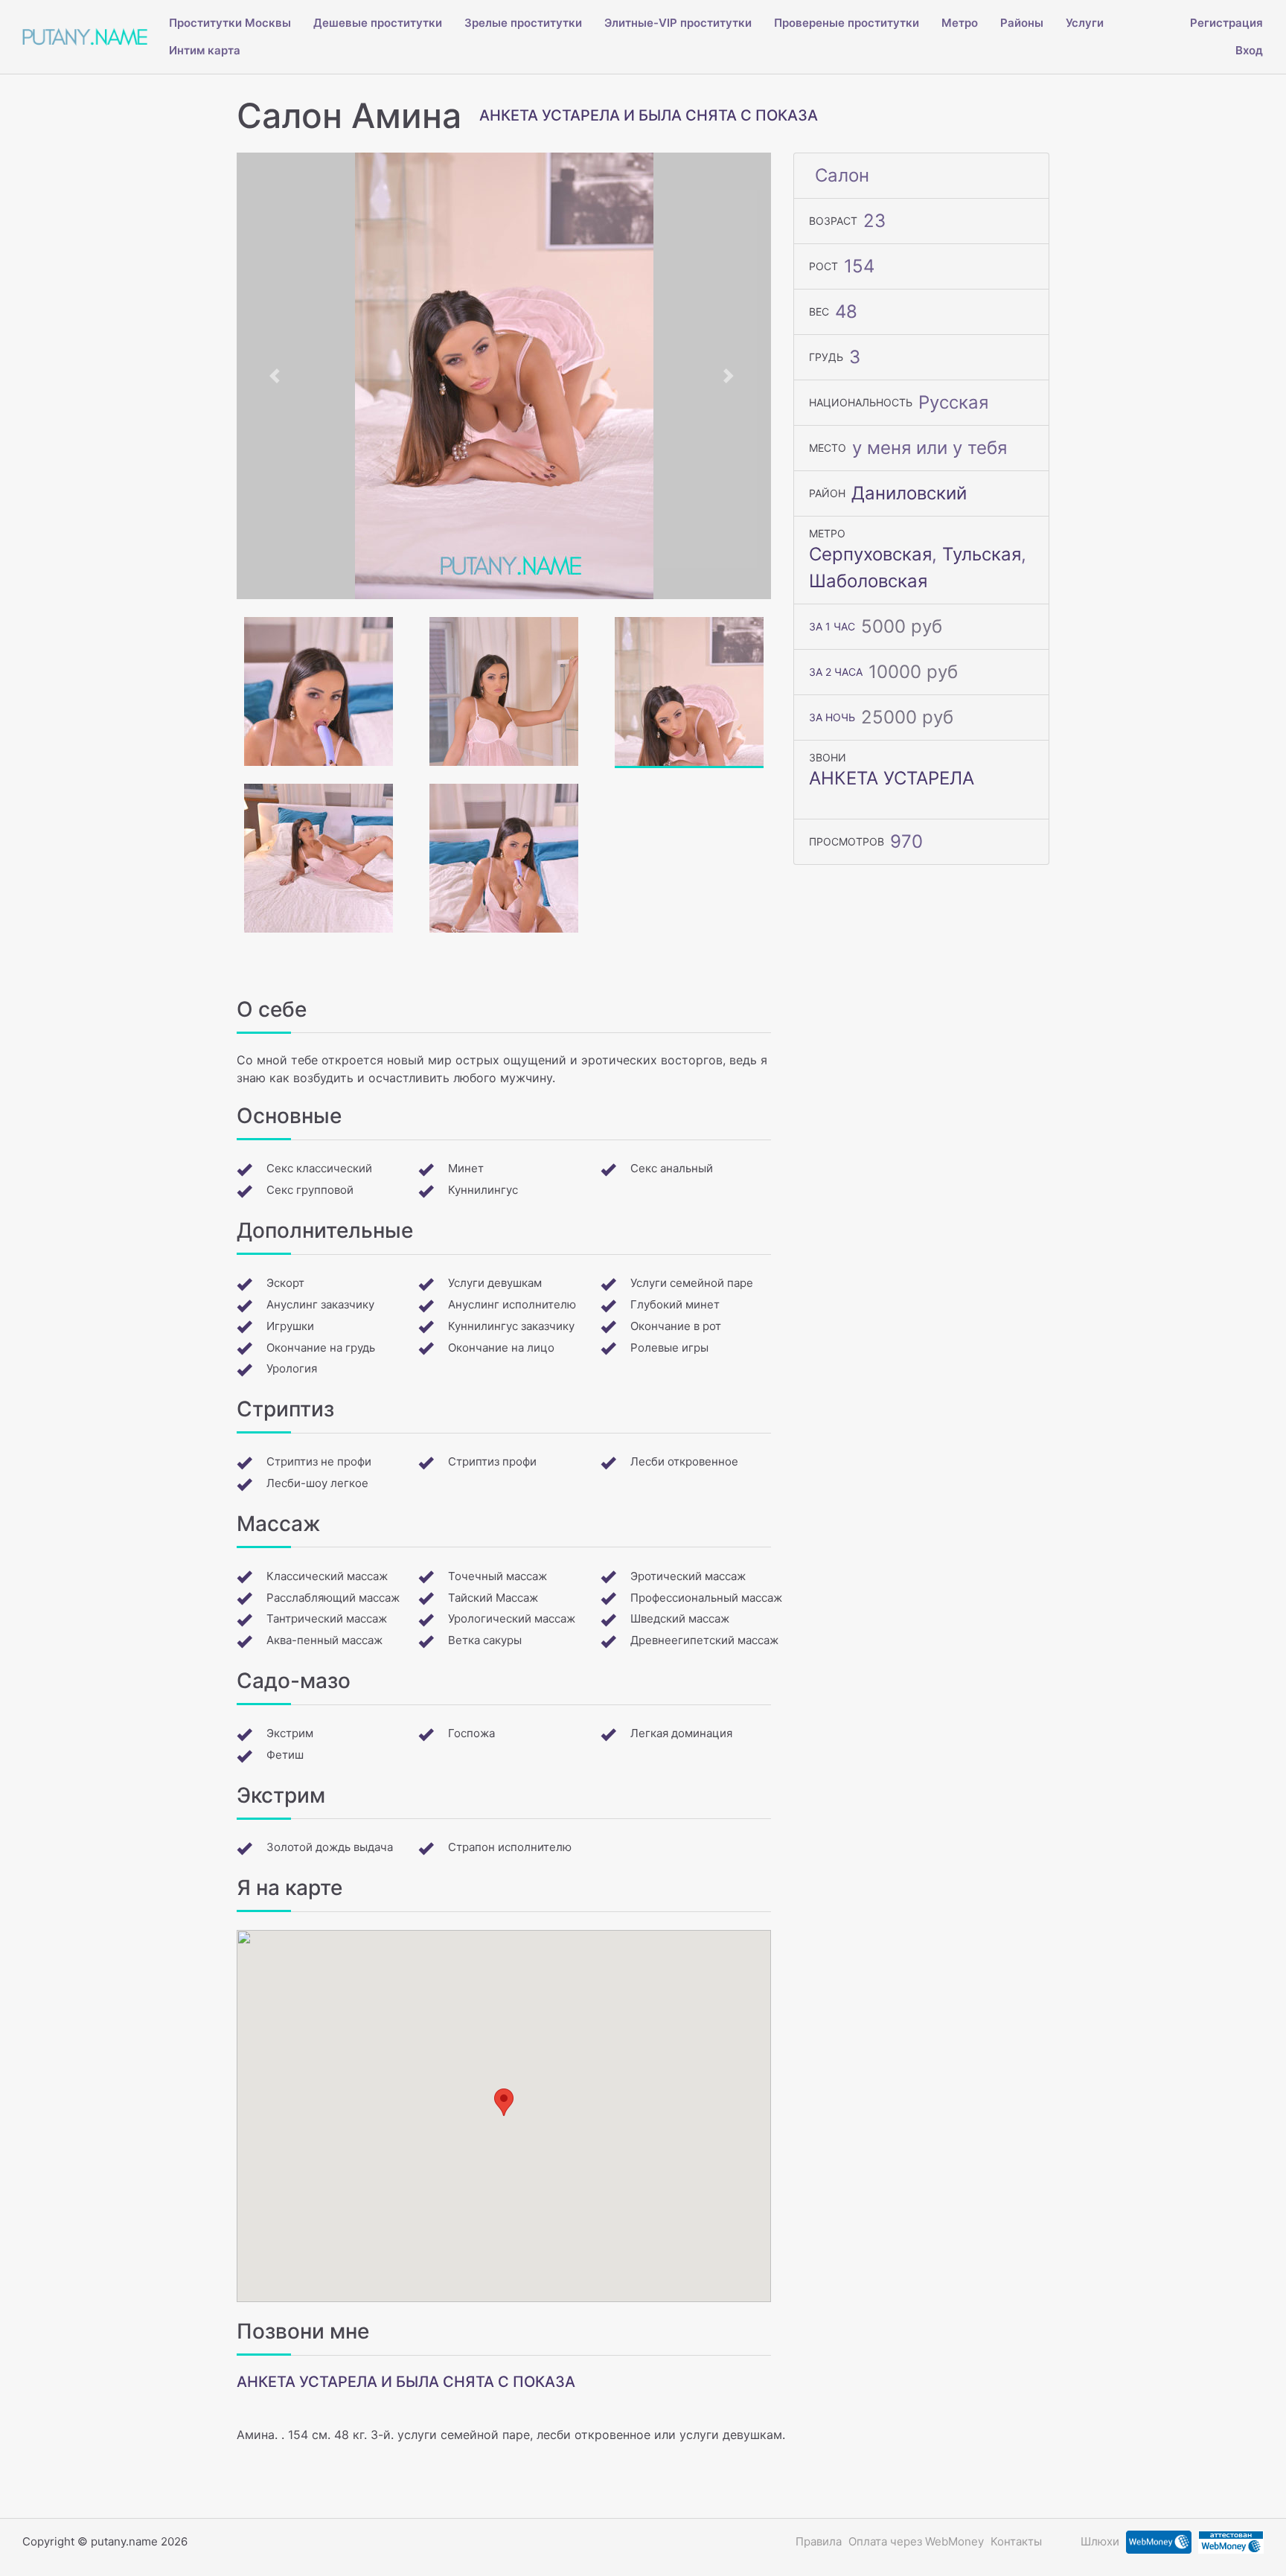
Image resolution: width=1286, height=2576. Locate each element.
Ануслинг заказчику (320, 1304)
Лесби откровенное (684, 1461)
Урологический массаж (512, 1618)
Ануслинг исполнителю (512, 1304)
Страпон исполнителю (510, 1847)
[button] (277, 376)
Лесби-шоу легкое (317, 1483)
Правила (819, 2541)
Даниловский (909, 493)
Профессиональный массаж (706, 1598)
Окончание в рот (676, 1326)
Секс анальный (672, 1168)
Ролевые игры (669, 1348)
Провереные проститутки (847, 23)
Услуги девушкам (495, 1283)
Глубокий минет (675, 1304)
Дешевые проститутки (378, 23)
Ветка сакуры (485, 1640)
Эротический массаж (688, 1576)
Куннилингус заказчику (511, 1326)
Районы (1022, 23)
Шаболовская (868, 581)
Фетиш (285, 1755)
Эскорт (285, 1283)
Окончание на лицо (501, 1348)
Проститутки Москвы (230, 23)
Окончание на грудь (321, 1348)
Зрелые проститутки (523, 23)
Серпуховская (870, 554)
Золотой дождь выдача (330, 1847)
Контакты (1016, 2541)
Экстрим (290, 1733)
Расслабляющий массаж (333, 1598)
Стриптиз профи (492, 1461)
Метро (960, 23)
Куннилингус (483, 1190)
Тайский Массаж (493, 1598)
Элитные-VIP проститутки (678, 23)
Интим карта (205, 50)
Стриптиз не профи (319, 1461)
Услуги (1085, 23)
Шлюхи (1100, 2541)
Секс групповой (310, 1190)
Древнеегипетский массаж (704, 1640)
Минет (466, 1168)
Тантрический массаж (327, 1618)
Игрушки (290, 1326)
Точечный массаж (498, 1576)
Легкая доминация (681, 1733)
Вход (1249, 50)
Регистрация (1226, 23)
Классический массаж (327, 1576)
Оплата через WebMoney (916, 2541)
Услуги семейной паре (692, 1283)
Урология (292, 1368)
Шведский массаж (680, 1618)
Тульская (982, 554)
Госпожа (471, 1733)
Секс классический (319, 1168)
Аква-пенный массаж (324, 1640)
